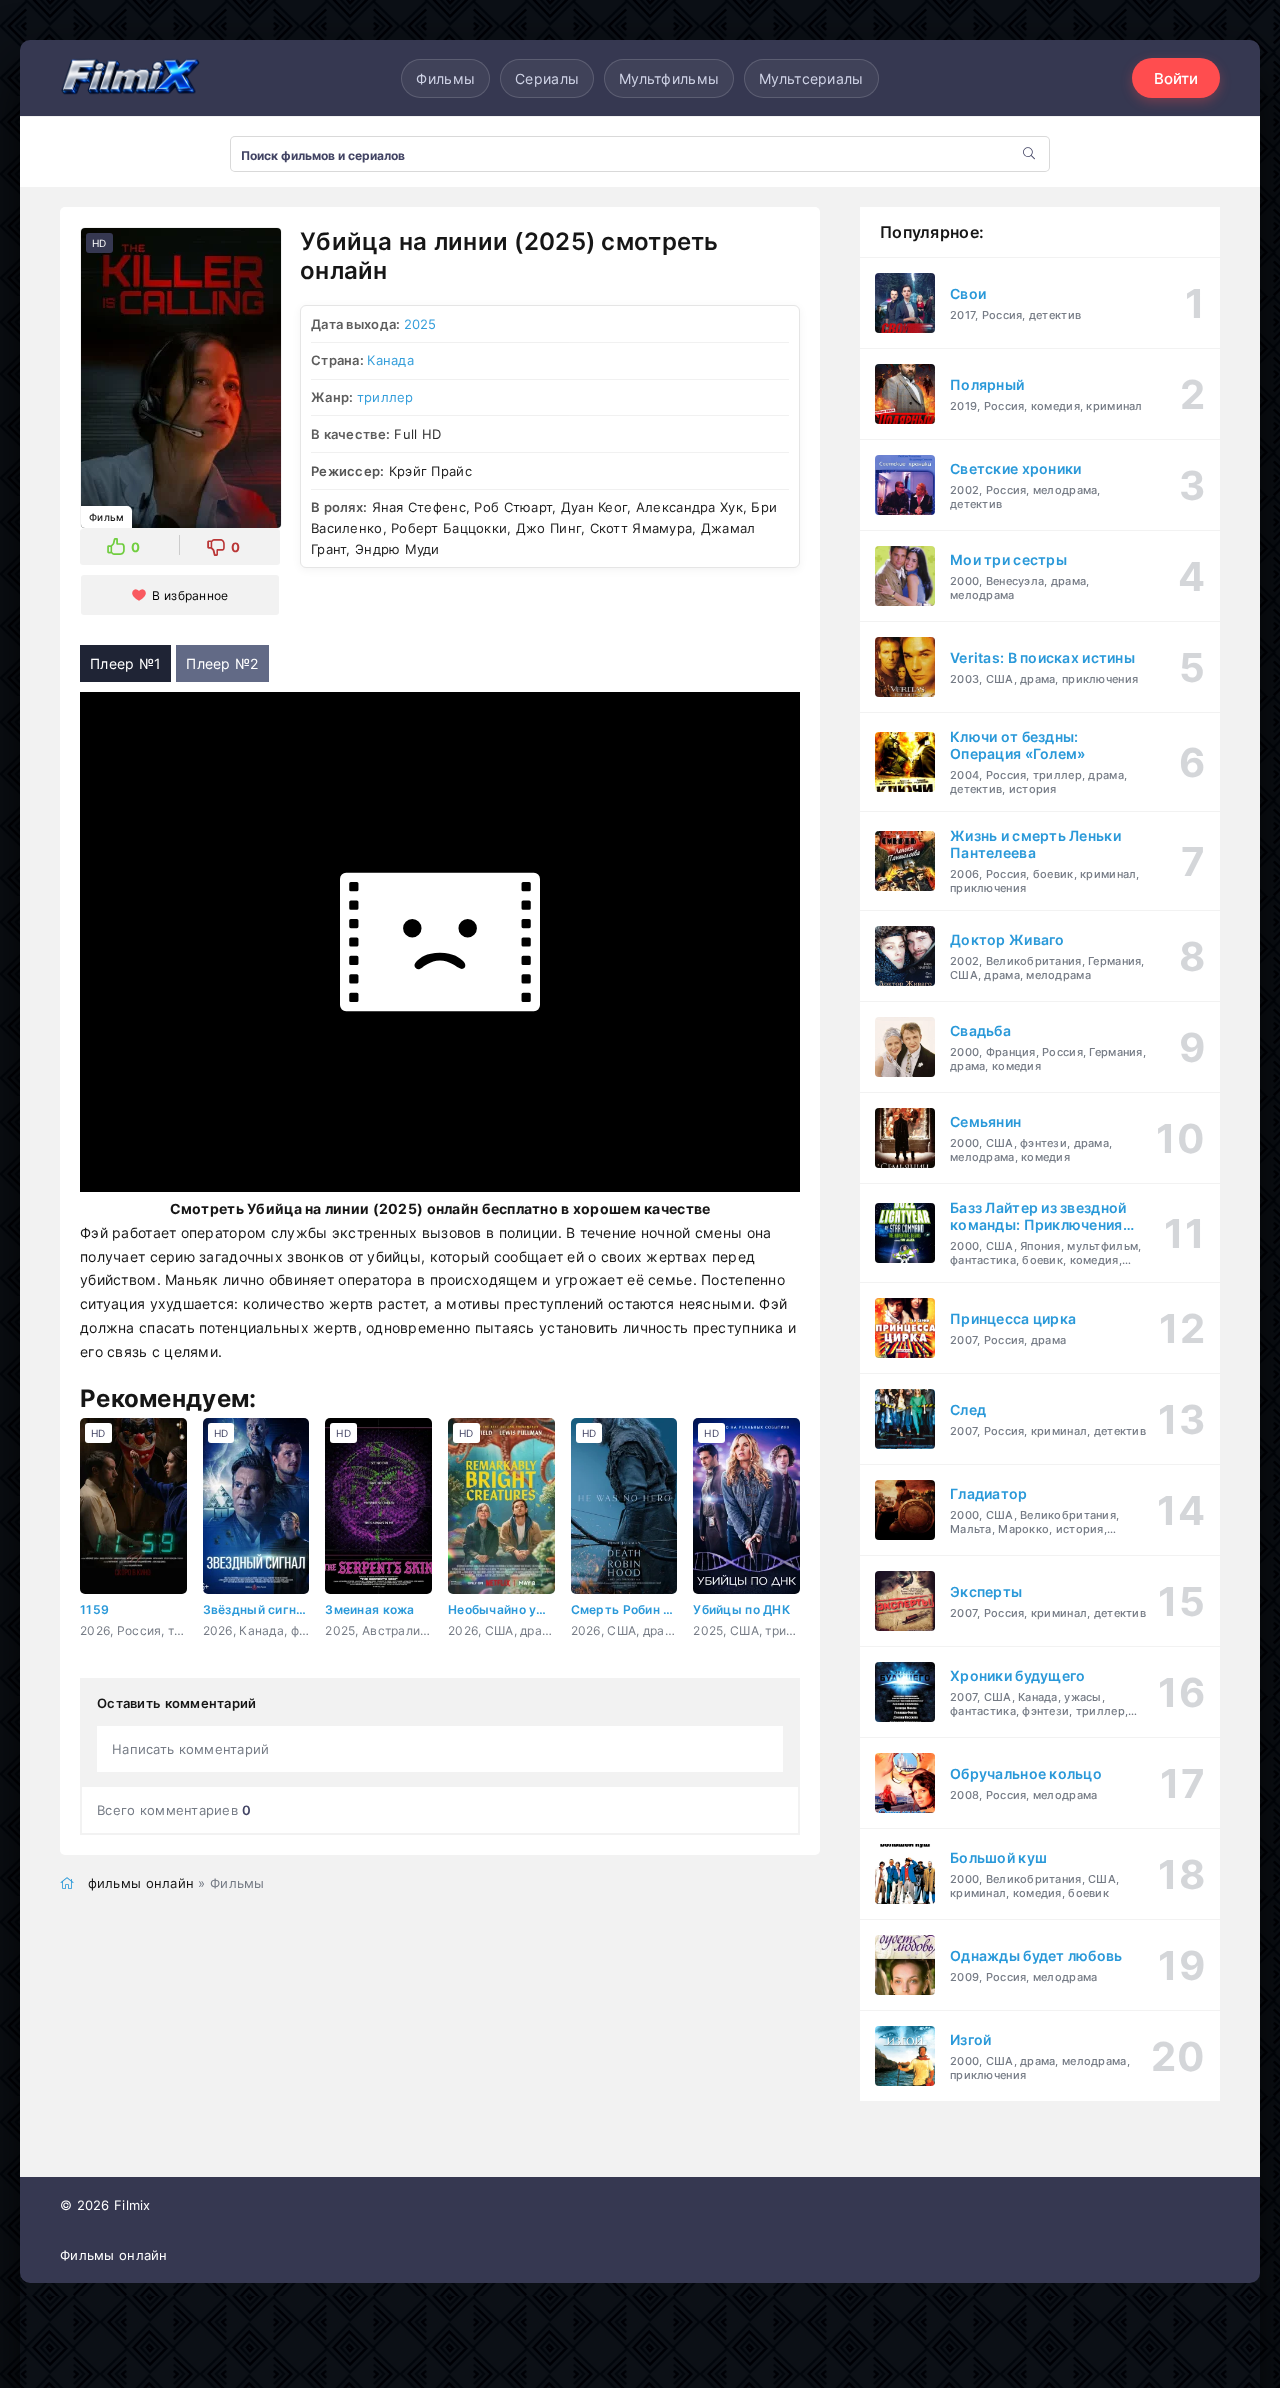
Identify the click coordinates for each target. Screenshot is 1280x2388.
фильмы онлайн (141, 1883)
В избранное (190, 595)
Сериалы (547, 78)
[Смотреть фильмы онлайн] (130, 78)
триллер (385, 397)
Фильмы (445, 78)
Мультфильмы (669, 78)
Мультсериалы (811, 78)
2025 (420, 324)
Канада (390, 360)
